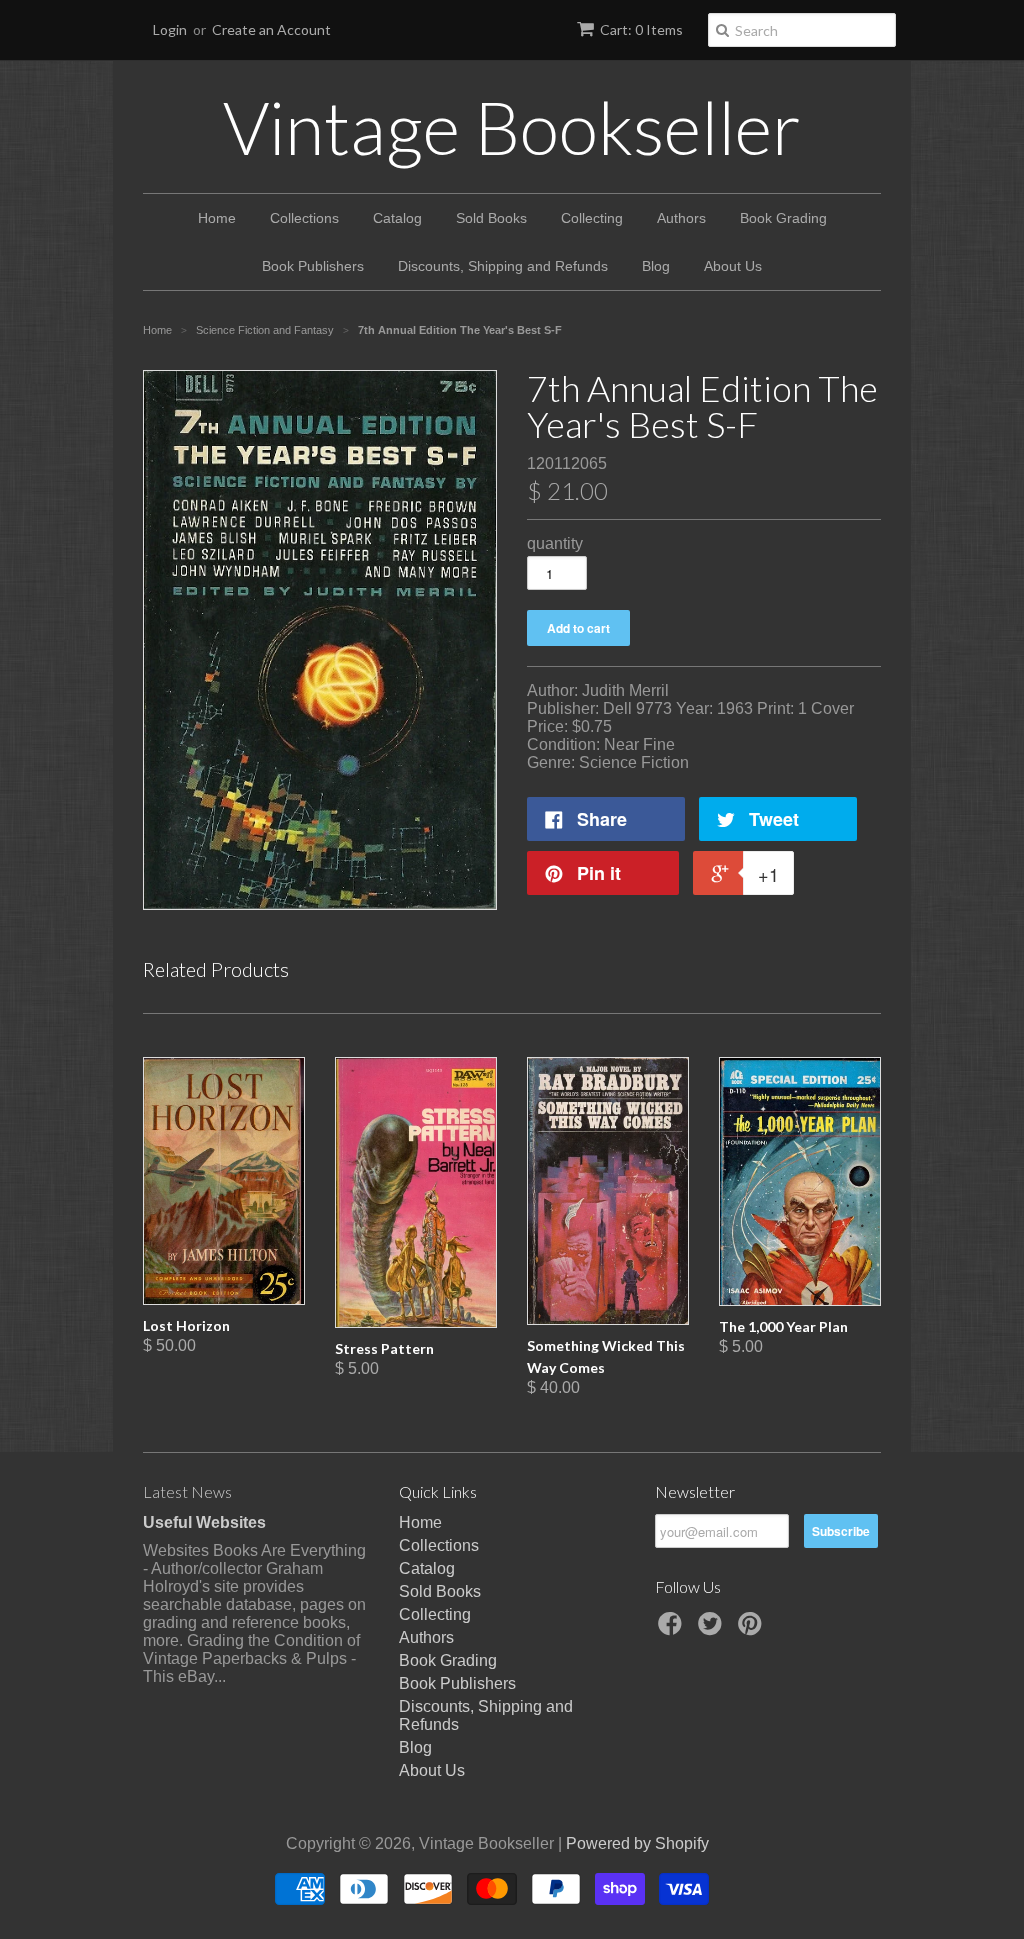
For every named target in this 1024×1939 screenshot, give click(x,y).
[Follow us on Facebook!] (673, 1629)
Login (170, 29)
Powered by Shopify (637, 1843)
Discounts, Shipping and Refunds (503, 266)
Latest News (187, 1491)
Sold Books (491, 218)
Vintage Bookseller (512, 127)
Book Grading (783, 218)
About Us (733, 266)
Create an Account (271, 29)
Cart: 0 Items (641, 29)
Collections (304, 218)
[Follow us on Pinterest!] (753, 1629)
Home (217, 218)
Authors (681, 218)
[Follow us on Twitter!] (713, 1629)
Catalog (397, 218)
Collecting (592, 218)
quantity (555, 543)
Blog (656, 266)
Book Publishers (313, 266)
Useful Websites (204, 1522)
